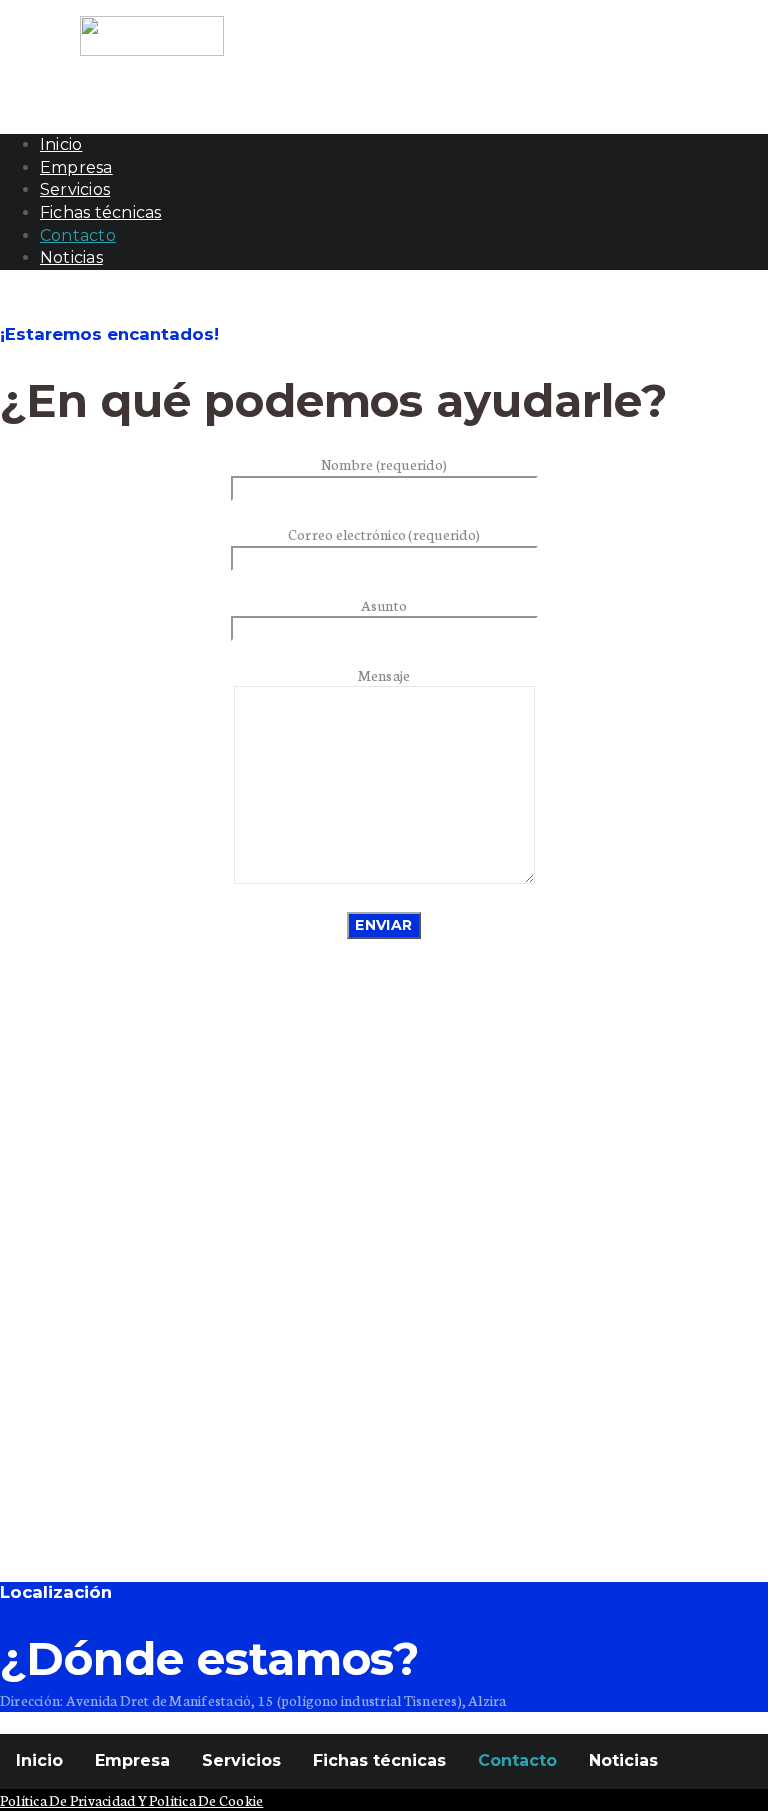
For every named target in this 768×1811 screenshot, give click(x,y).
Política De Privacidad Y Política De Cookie (131, 1800)
